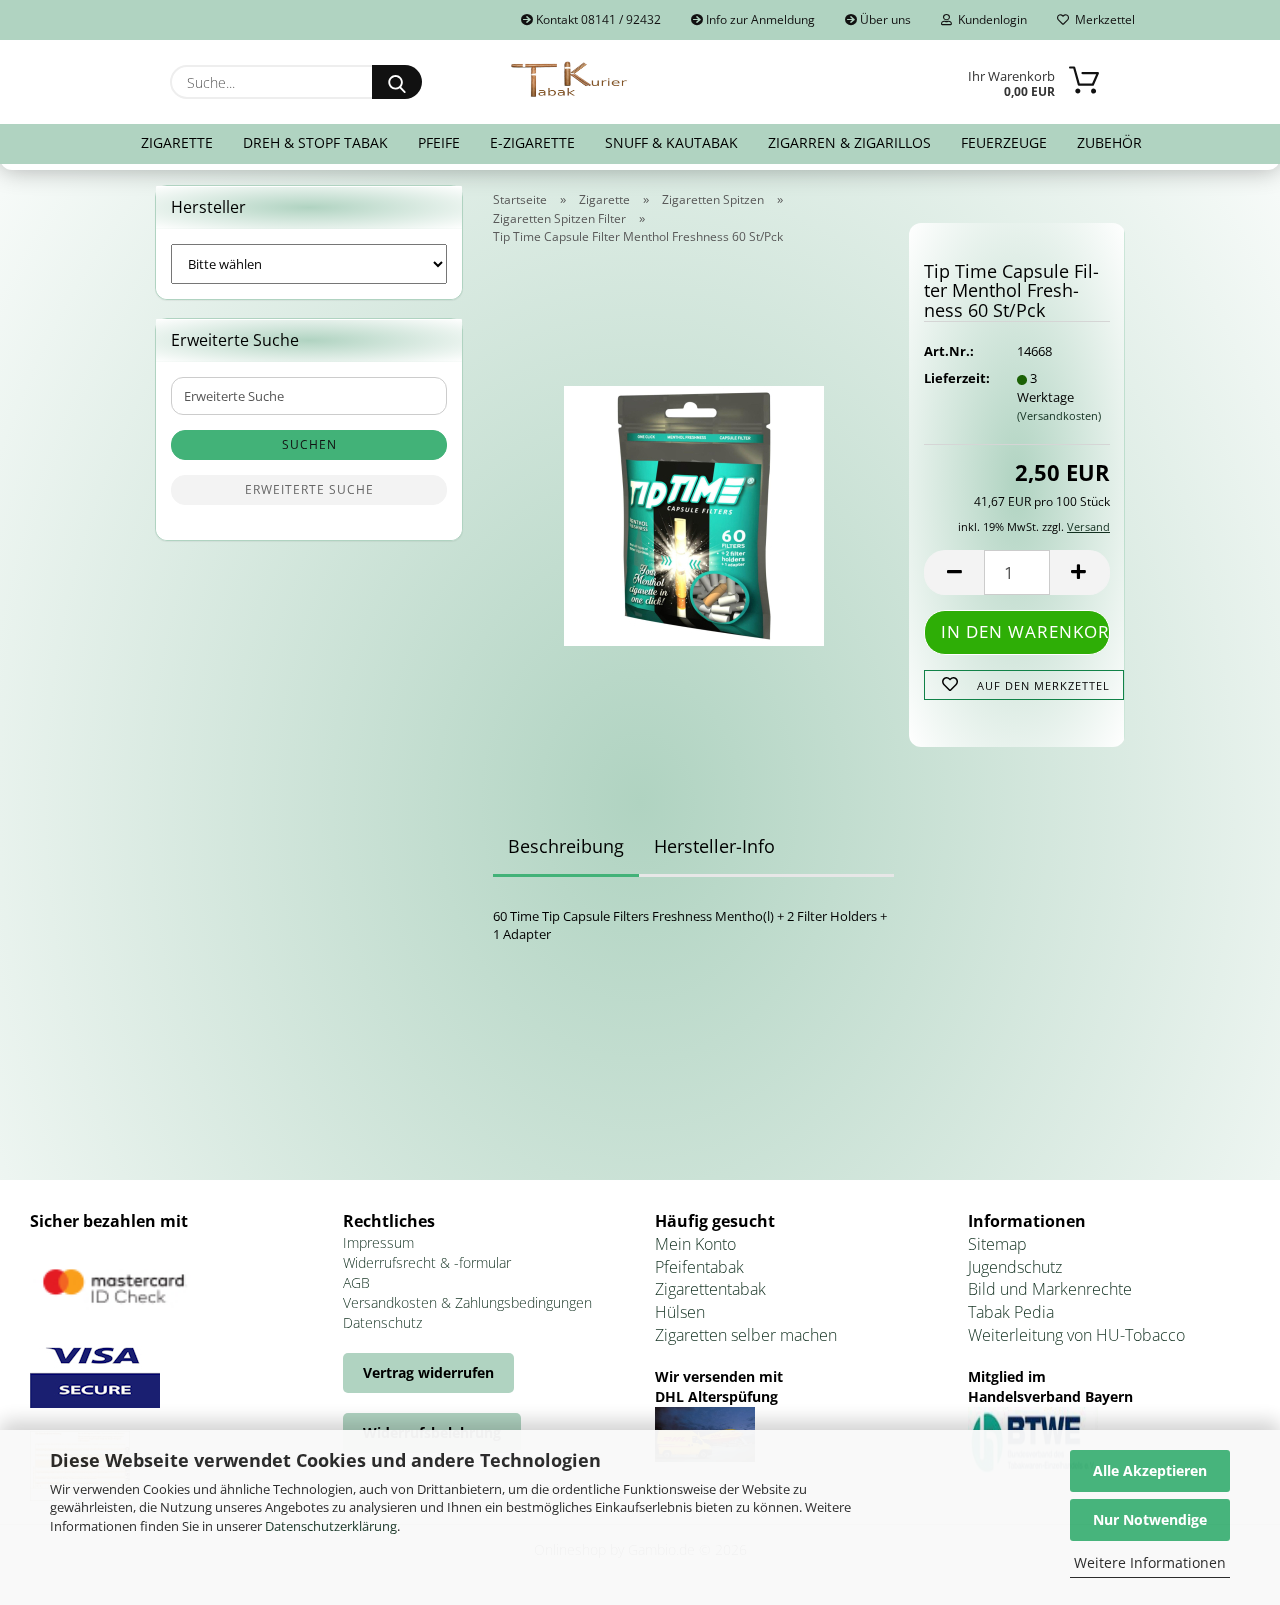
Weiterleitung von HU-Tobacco (1076, 1335)
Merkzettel (1102, 19)
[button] (954, 572)
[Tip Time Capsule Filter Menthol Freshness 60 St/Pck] (694, 509)
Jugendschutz (1015, 1267)
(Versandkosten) (1059, 415)
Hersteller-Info (714, 846)
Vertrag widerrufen (428, 1372)
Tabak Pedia (1011, 1312)
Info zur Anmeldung (759, 19)
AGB (356, 1282)
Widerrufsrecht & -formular (427, 1262)
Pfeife (439, 142)
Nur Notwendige (1150, 1519)
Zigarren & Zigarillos (849, 142)
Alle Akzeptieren (1150, 1470)
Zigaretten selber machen (746, 1335)
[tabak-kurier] (570, 80)
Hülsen (680, 1312)
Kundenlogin (989, 19)
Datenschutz (382, 1322)
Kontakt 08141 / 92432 (597, 19)
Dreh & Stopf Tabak (315, 142)
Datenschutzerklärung (331, 1526)
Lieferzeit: (955, 378)
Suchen (309, 444)
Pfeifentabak (699, 1267)
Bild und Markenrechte (1050, 1289)
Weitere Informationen (1150, 1562)
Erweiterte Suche (309, 489)
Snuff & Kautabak (671, 142)
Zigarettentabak (710, 1289)
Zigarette (177, 142)
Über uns (884, 19)
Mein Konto (695, 1244)
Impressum (378, 1242)
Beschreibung (566, 846)
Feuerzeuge (1004, 142)
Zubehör (1109, 142)
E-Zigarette (532, 142)
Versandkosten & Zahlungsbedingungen (467, 1302)
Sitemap (997, 1244)
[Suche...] (397, 82)
